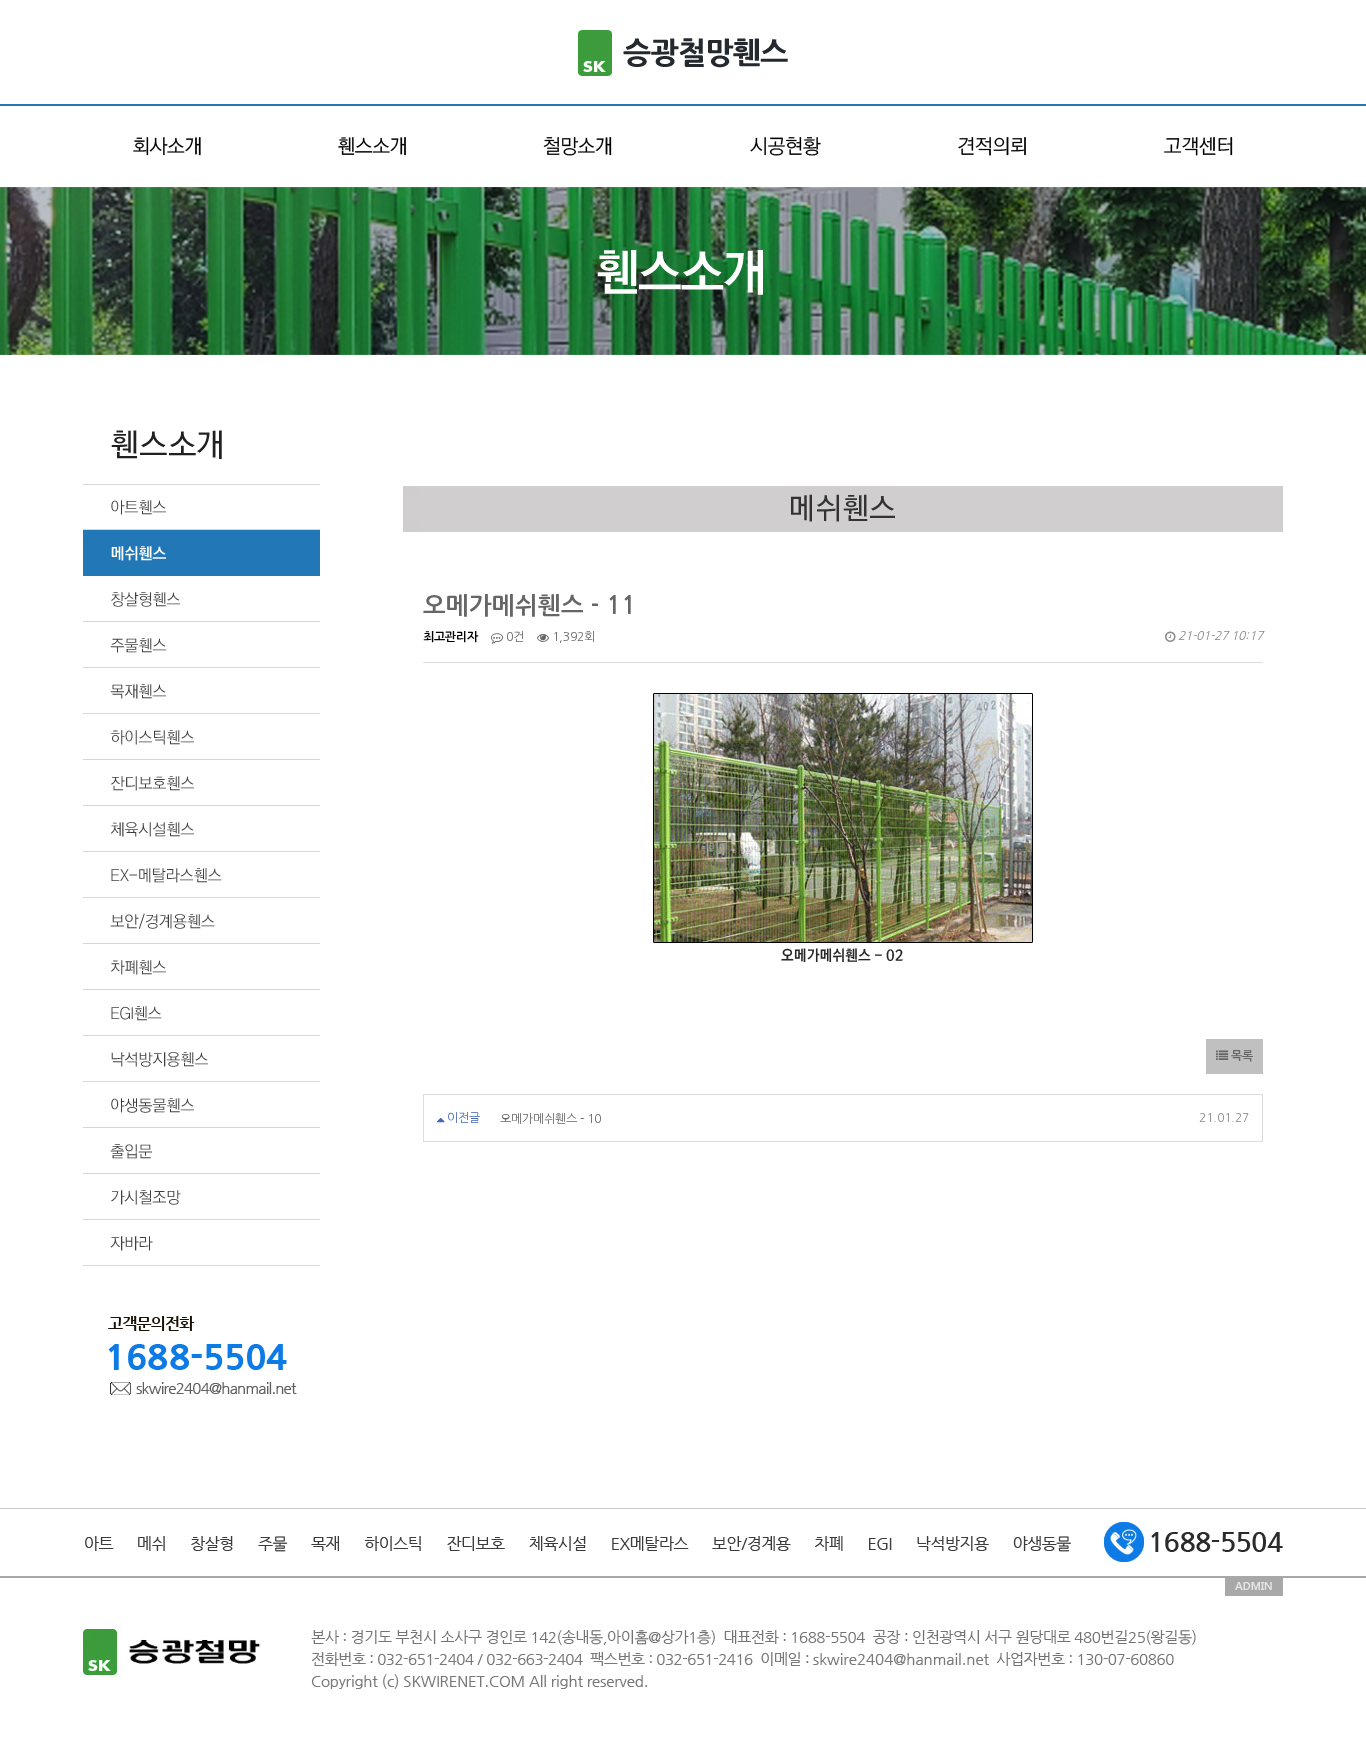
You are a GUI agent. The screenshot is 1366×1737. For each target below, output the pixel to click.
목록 (1240, 1056)
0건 (513, 637)
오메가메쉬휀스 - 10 (550, 1118)
